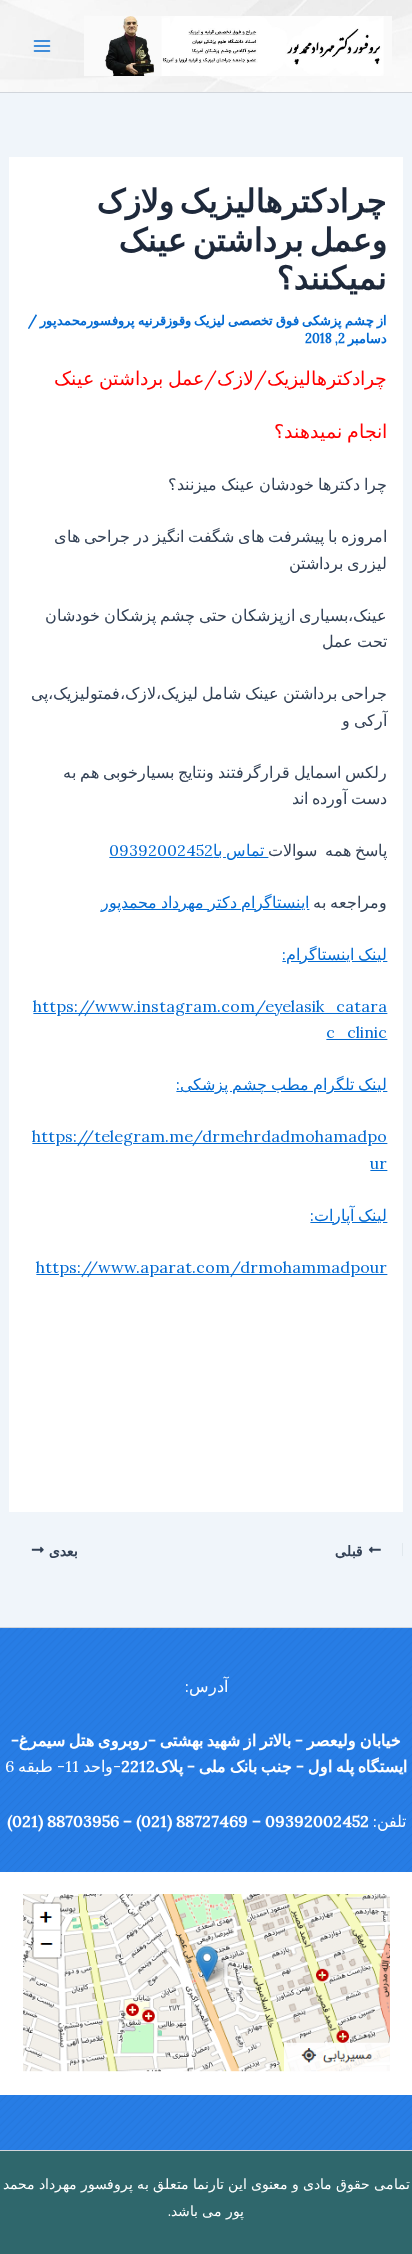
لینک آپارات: (348, 1215)
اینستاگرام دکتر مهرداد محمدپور (205, 902)
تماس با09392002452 (188, 850)
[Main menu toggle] (42, 46)
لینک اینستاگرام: (334, 954)
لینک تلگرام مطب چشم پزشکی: (281, 1084)
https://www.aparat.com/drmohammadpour (211, 1267)
